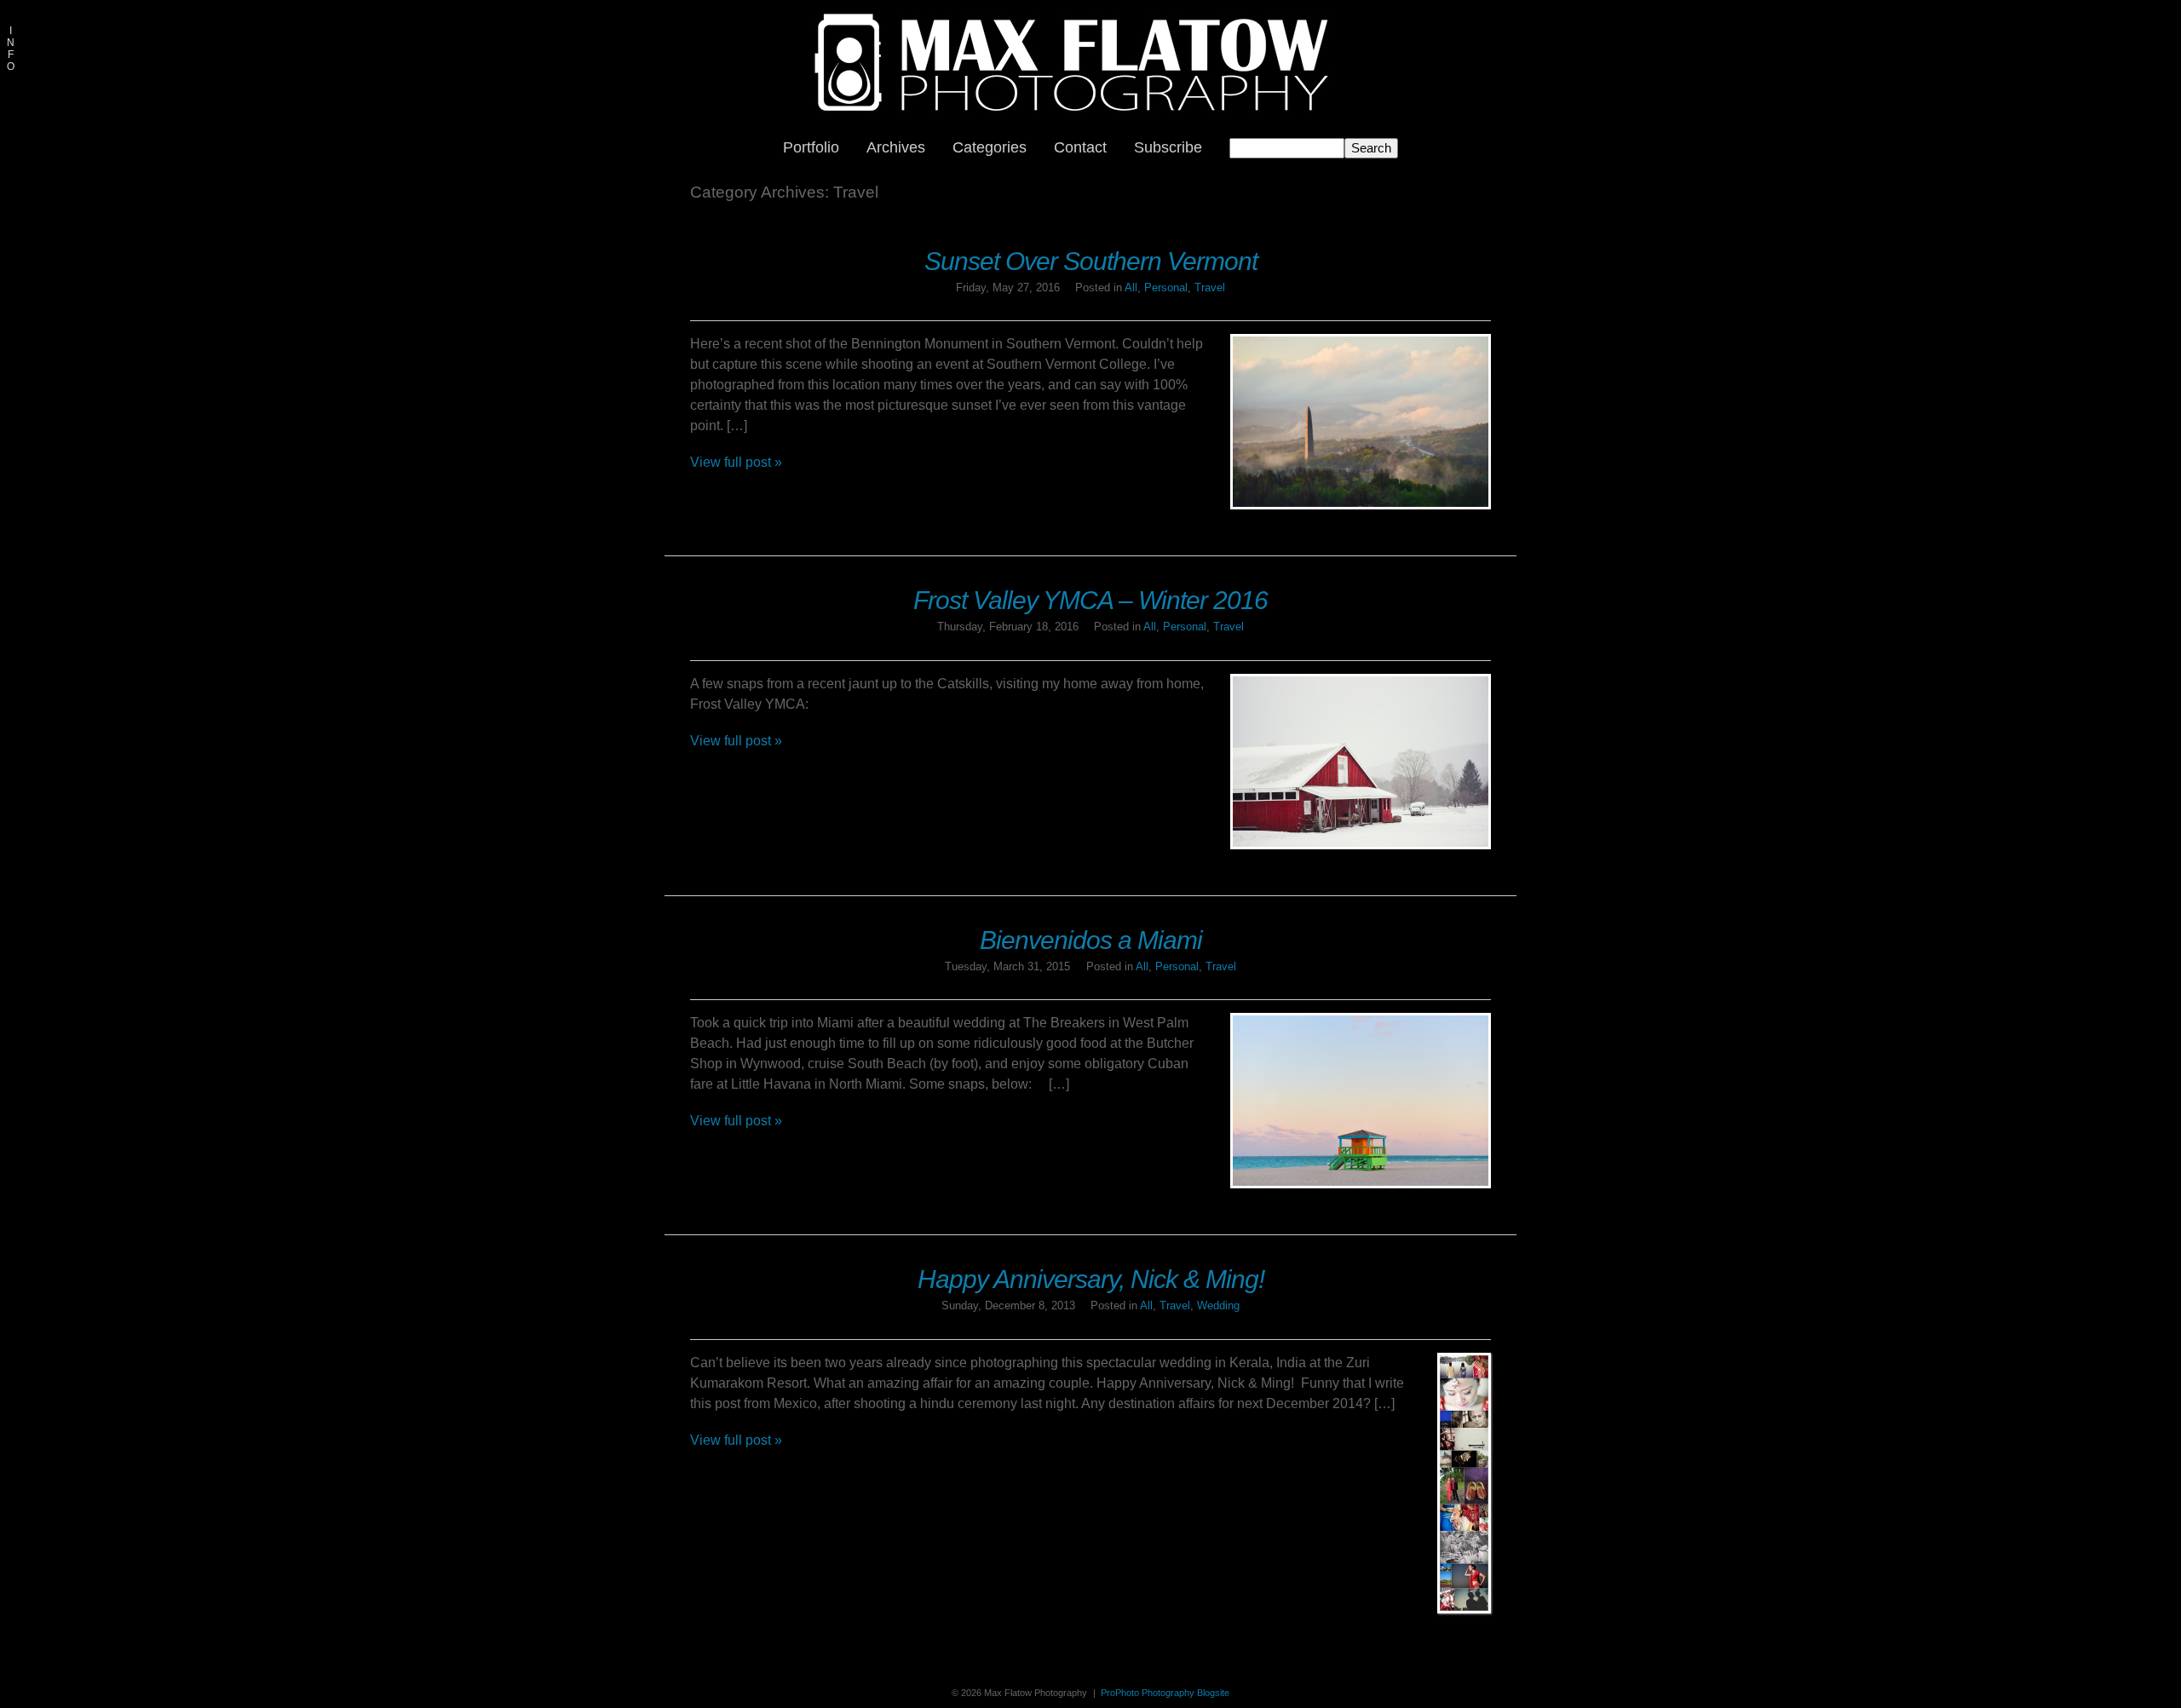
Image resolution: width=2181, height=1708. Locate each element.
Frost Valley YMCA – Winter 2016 (1090, 600)
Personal (1166, 288)
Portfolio (811, 147)
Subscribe (1168, 147)
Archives (896, 147)
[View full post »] (1361, 422)
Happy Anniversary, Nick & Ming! (1091, 1279)
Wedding (1218, 1305)
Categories (990, 147)
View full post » (736, 462)
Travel (1210, 288)
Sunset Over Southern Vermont (1091, 261)
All (1131, 288)
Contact (1080, 147)
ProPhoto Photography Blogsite (1165, 1693)
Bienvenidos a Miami (1091, 940)
